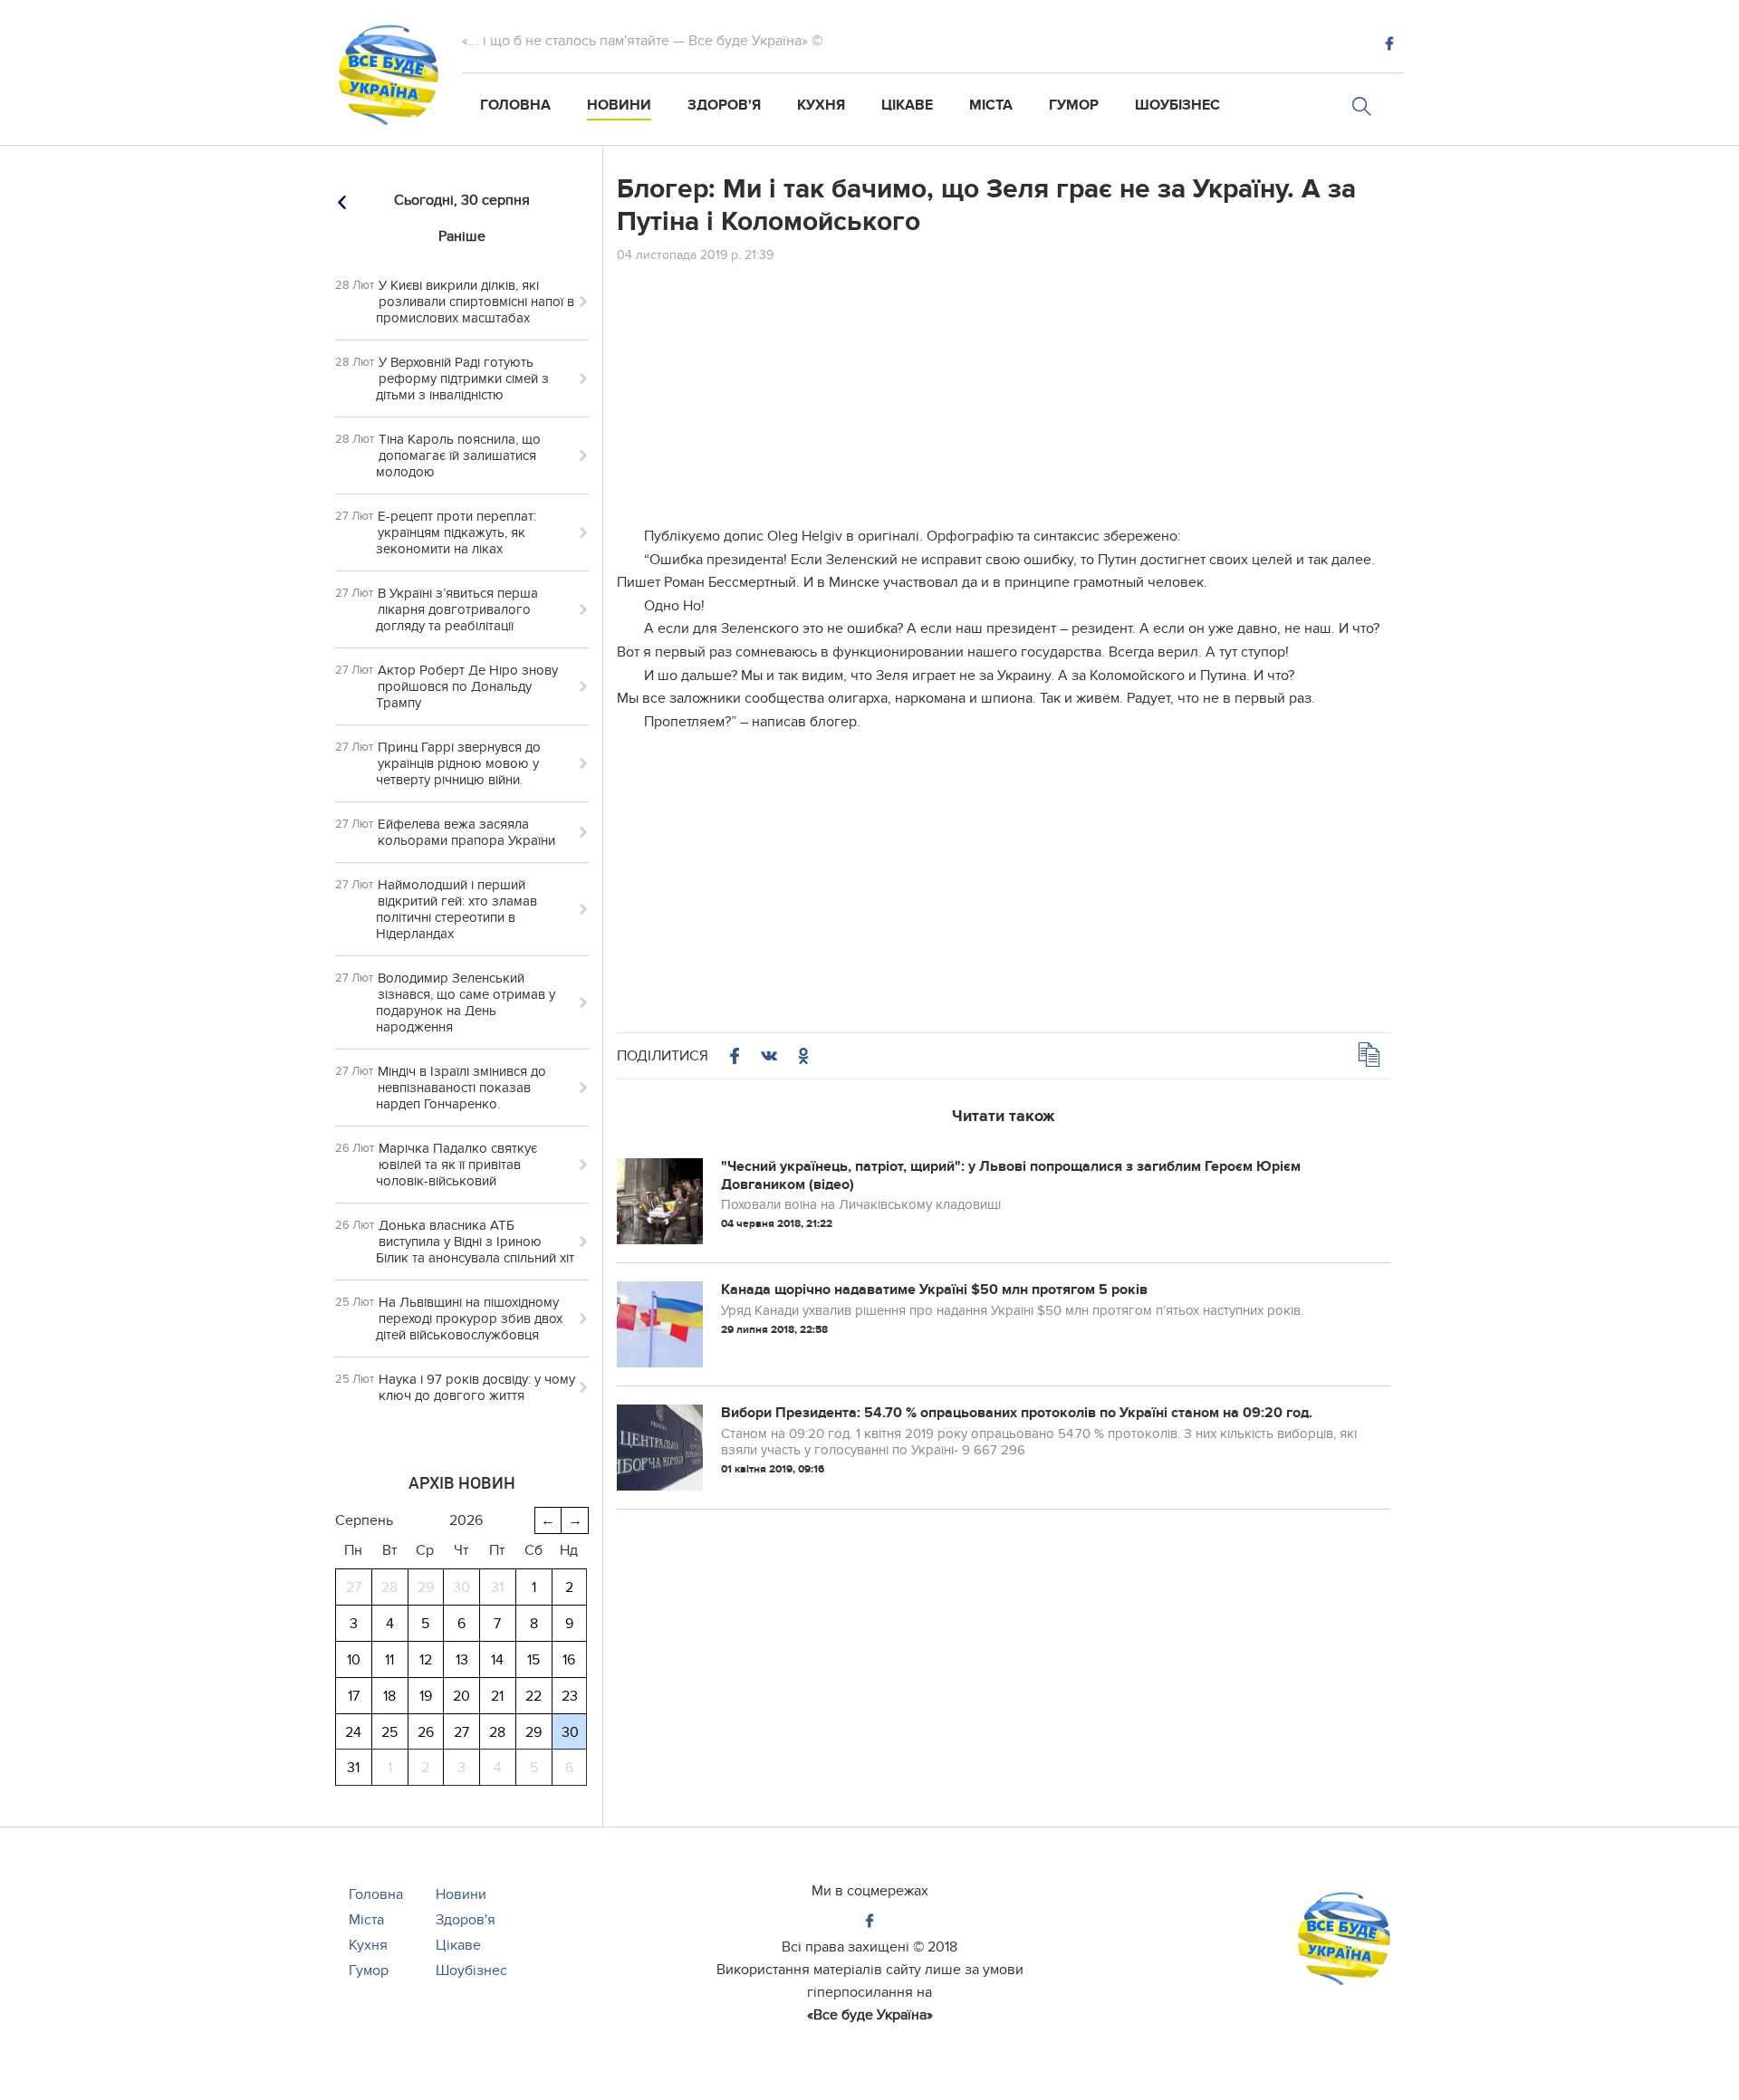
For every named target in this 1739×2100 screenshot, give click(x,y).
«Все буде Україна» (870, 2015)
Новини (619, 105)
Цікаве (907, 105)
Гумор (1074, 105)
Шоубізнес (1177, 105)
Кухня (821, 105)
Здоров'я (724, 105)
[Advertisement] (1004, 398)
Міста (991, 105)
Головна (515, 105)
